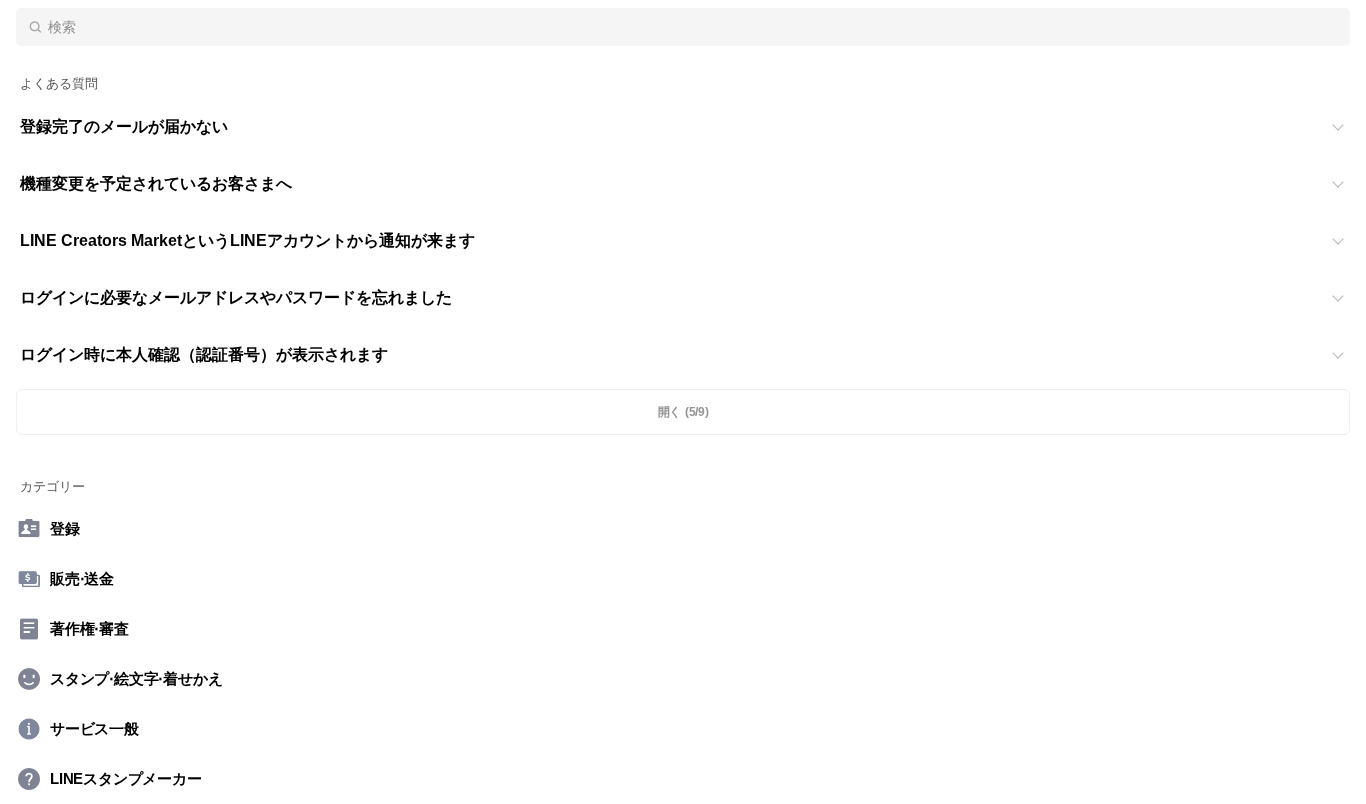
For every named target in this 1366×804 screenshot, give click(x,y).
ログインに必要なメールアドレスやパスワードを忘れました (236, 297)
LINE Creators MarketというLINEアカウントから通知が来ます (247, 240)
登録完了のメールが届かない (124, 126)
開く (683, 412)
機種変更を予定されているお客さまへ (156, 183)
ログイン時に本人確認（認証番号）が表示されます (204, 354)
